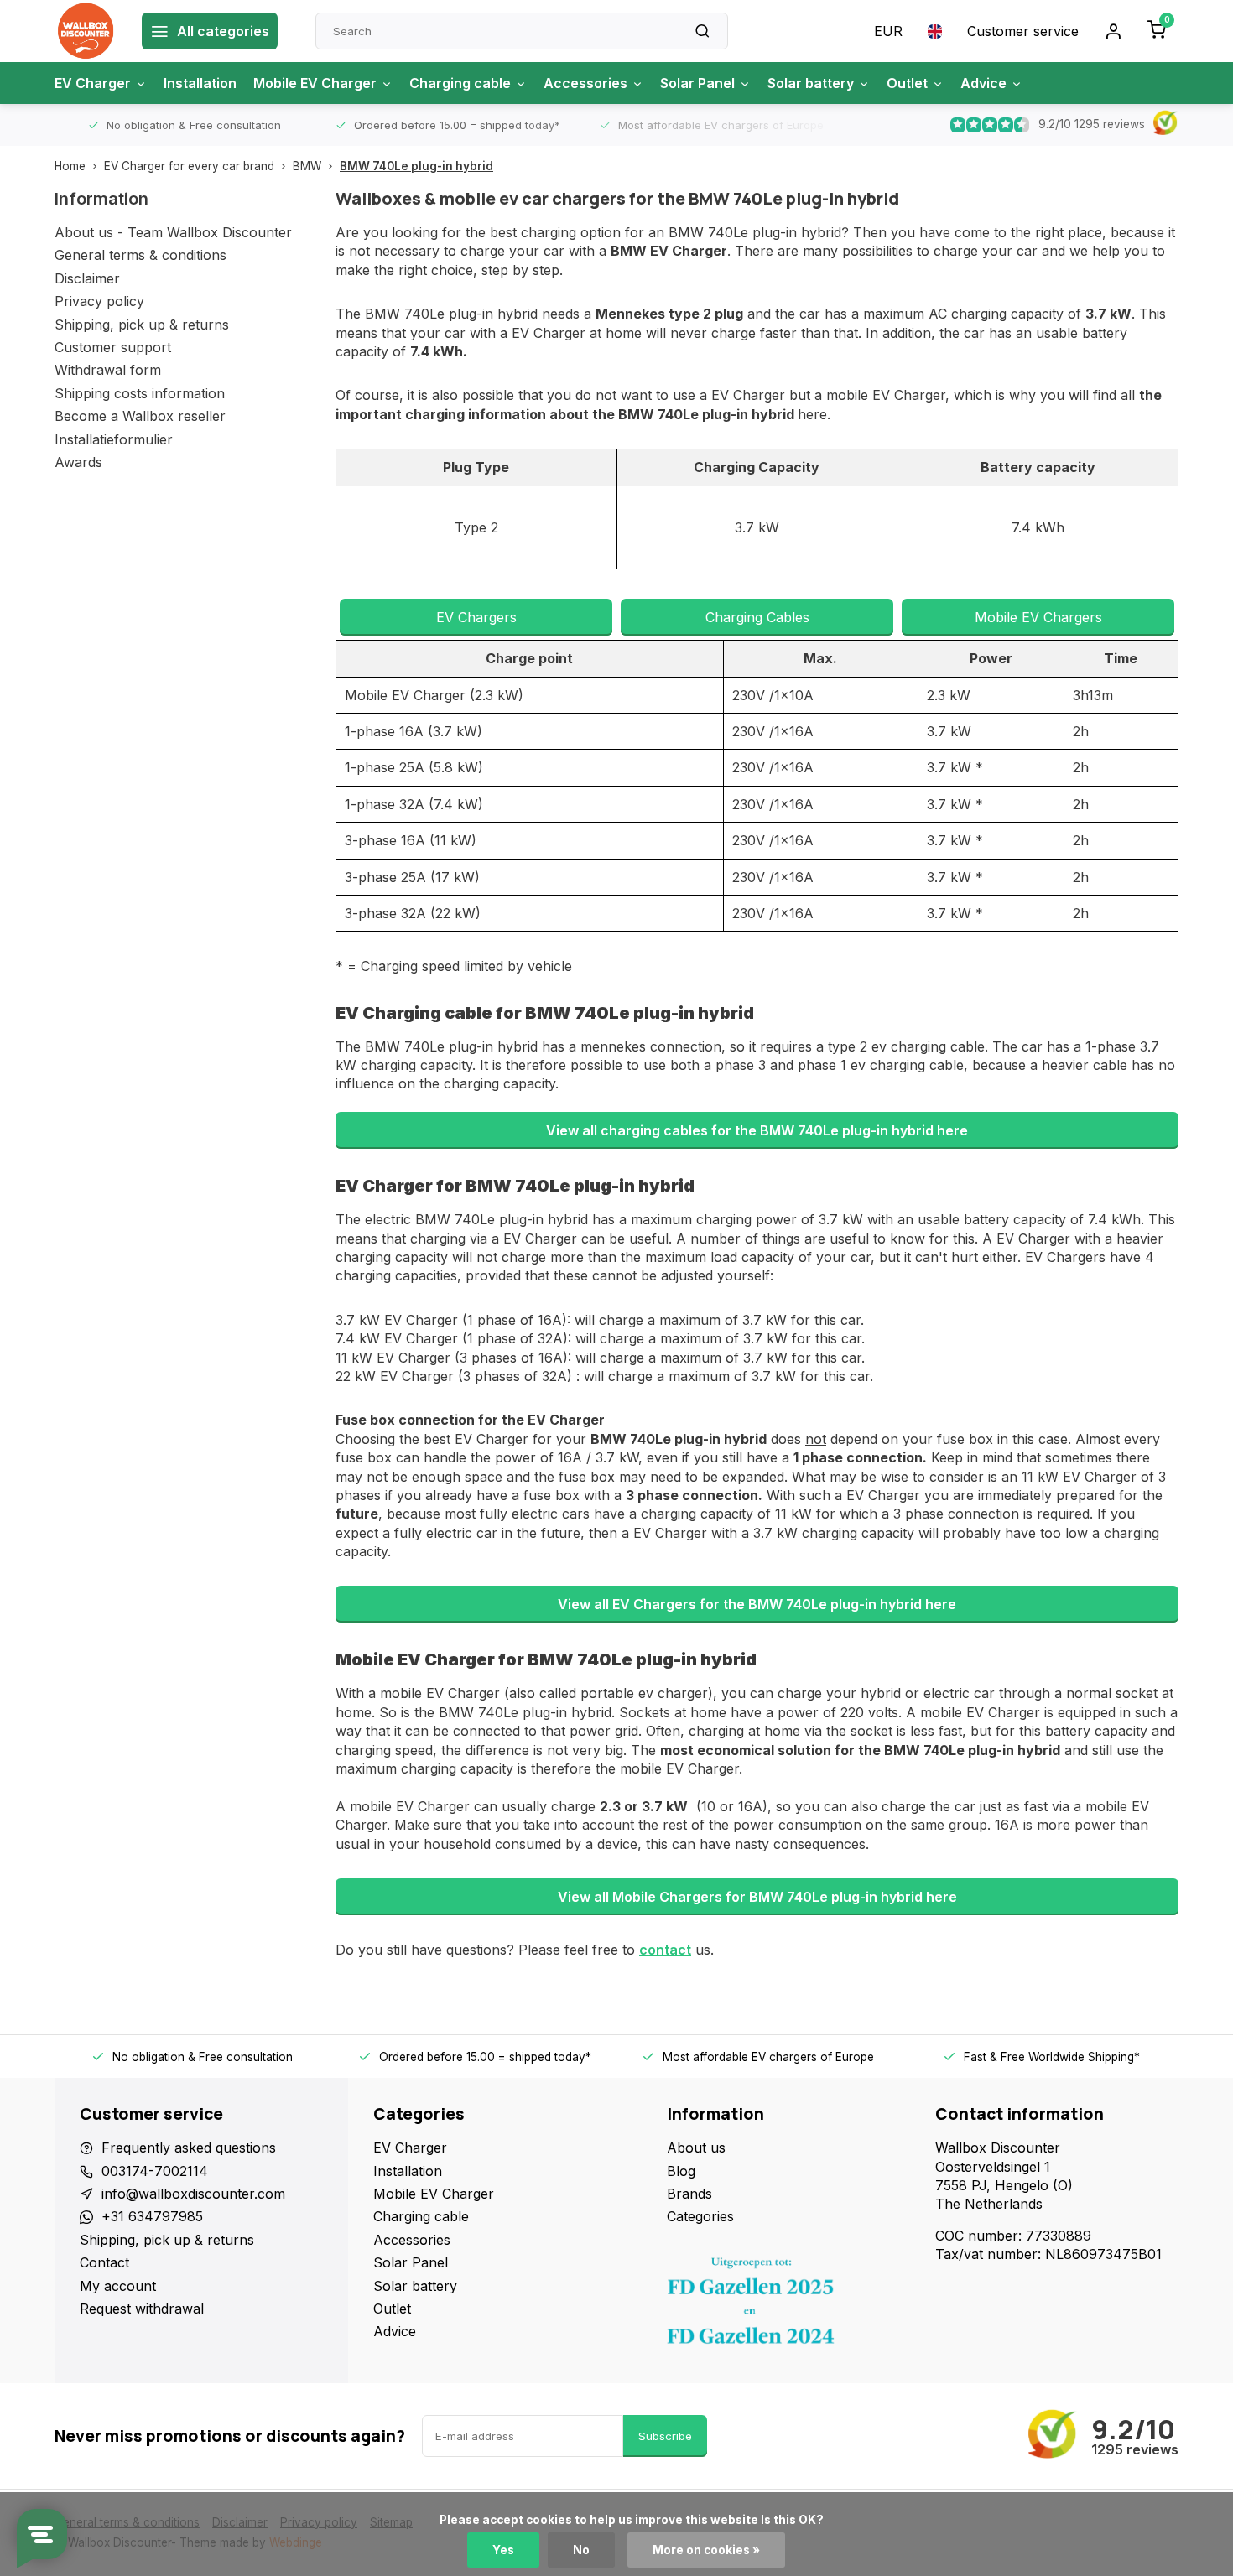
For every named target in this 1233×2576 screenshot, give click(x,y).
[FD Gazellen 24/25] (788, 2305)
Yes (503, 2550)
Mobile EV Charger (315, 83)
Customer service (1023, 31)
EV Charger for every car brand (189, 166)
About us (696, 2148)
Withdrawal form (108, 370)
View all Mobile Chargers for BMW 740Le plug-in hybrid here (757, 1897)
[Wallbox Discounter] (86, 31)
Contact (104, 2262)
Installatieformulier (114, 439)
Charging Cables (757, 617)
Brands (689, 2194)
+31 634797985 (152, 2216)
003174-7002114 (155, 2171)
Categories (700, 2216)
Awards (78, 462)
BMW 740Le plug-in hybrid (416, 166)
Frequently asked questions (189, 2148)
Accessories (585, 83)
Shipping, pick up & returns (142, 325)
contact (665, 1950)
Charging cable (460, 83)
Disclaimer (87, 278)
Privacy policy (99, 301)
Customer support (113, 347)
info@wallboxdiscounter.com (193, 2194)
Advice (983, 83)
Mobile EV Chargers (1038, 617)
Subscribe (665, 2436)
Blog (681, 2171)
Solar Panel (697, 83)
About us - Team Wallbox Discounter (173, 232)
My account (118, 2286)
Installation (200, 83)
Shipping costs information (140, 393)
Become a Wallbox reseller (140, 416)
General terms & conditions (140, 255)
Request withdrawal (142, 2309)
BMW (307, 166)
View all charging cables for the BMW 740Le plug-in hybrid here (757, 1130)
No (581, 2550)
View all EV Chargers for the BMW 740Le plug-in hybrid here (757, 1604)
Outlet (907, 83)
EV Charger (93, 83)
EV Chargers (476, 617)
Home (70, 166)
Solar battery (811, 83)
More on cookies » (706, 2550)
